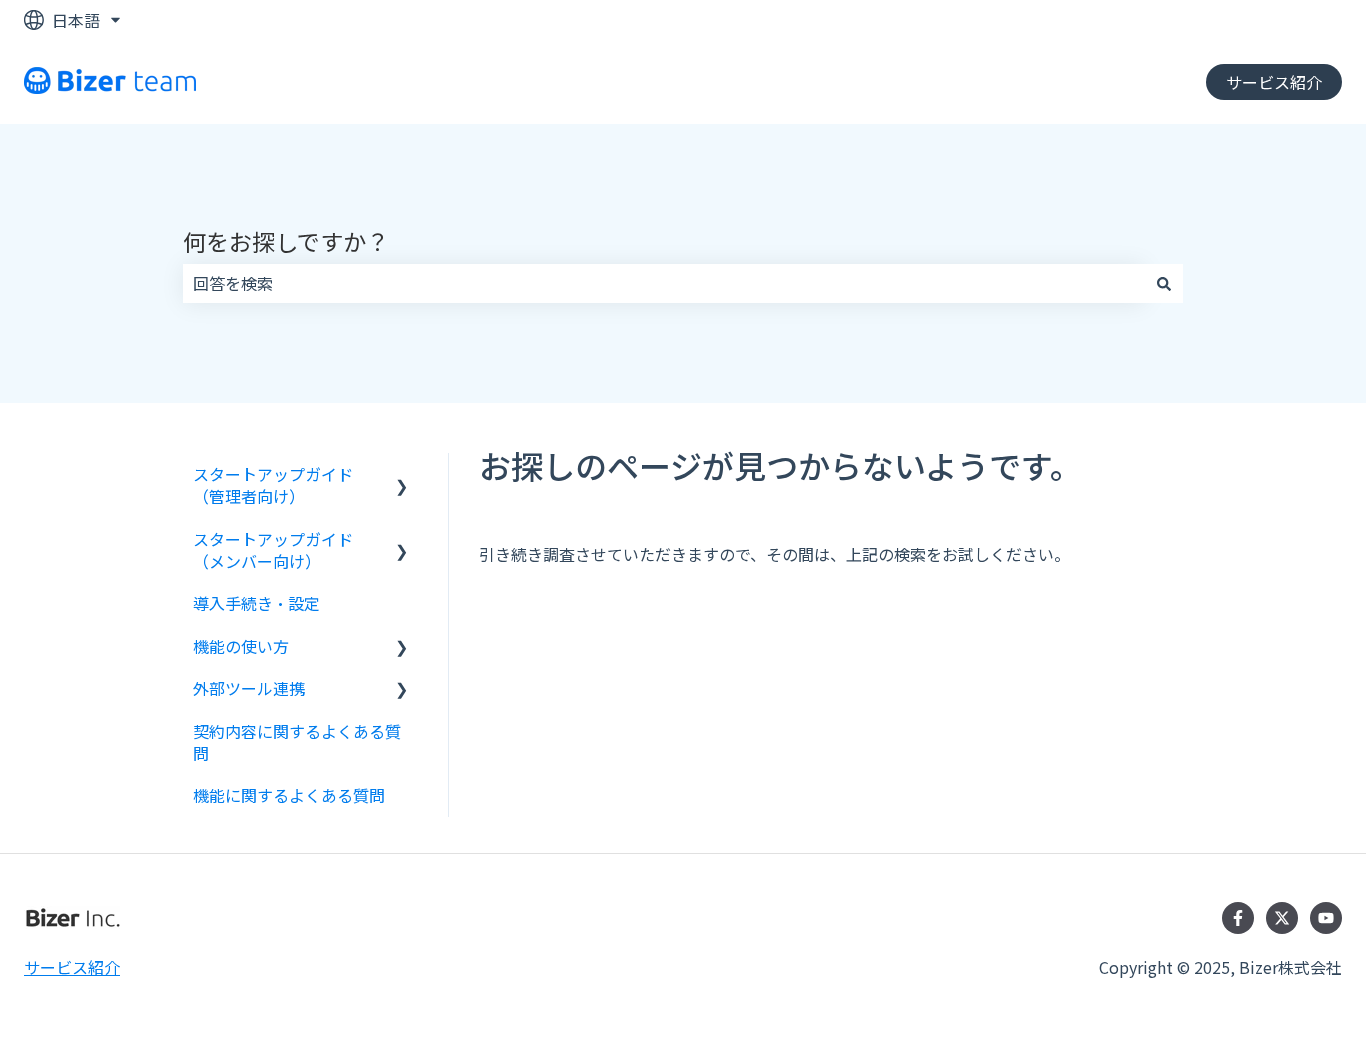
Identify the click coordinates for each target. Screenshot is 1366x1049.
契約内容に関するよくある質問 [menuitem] (297, 742)
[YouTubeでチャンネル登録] (1326, 918)
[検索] (1164, 283)
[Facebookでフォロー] (1238, 918)
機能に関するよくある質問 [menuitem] (289, 795)
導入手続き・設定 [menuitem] (256, 603)
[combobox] (664, 283)
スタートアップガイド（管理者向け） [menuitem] (273, 485)
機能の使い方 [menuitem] (241, 646)
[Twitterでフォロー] (1282, 918)
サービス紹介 (1274, 82)
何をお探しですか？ (286, 241)
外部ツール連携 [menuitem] (249, 688)
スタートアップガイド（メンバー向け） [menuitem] (273, 550)
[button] (402, 475)
